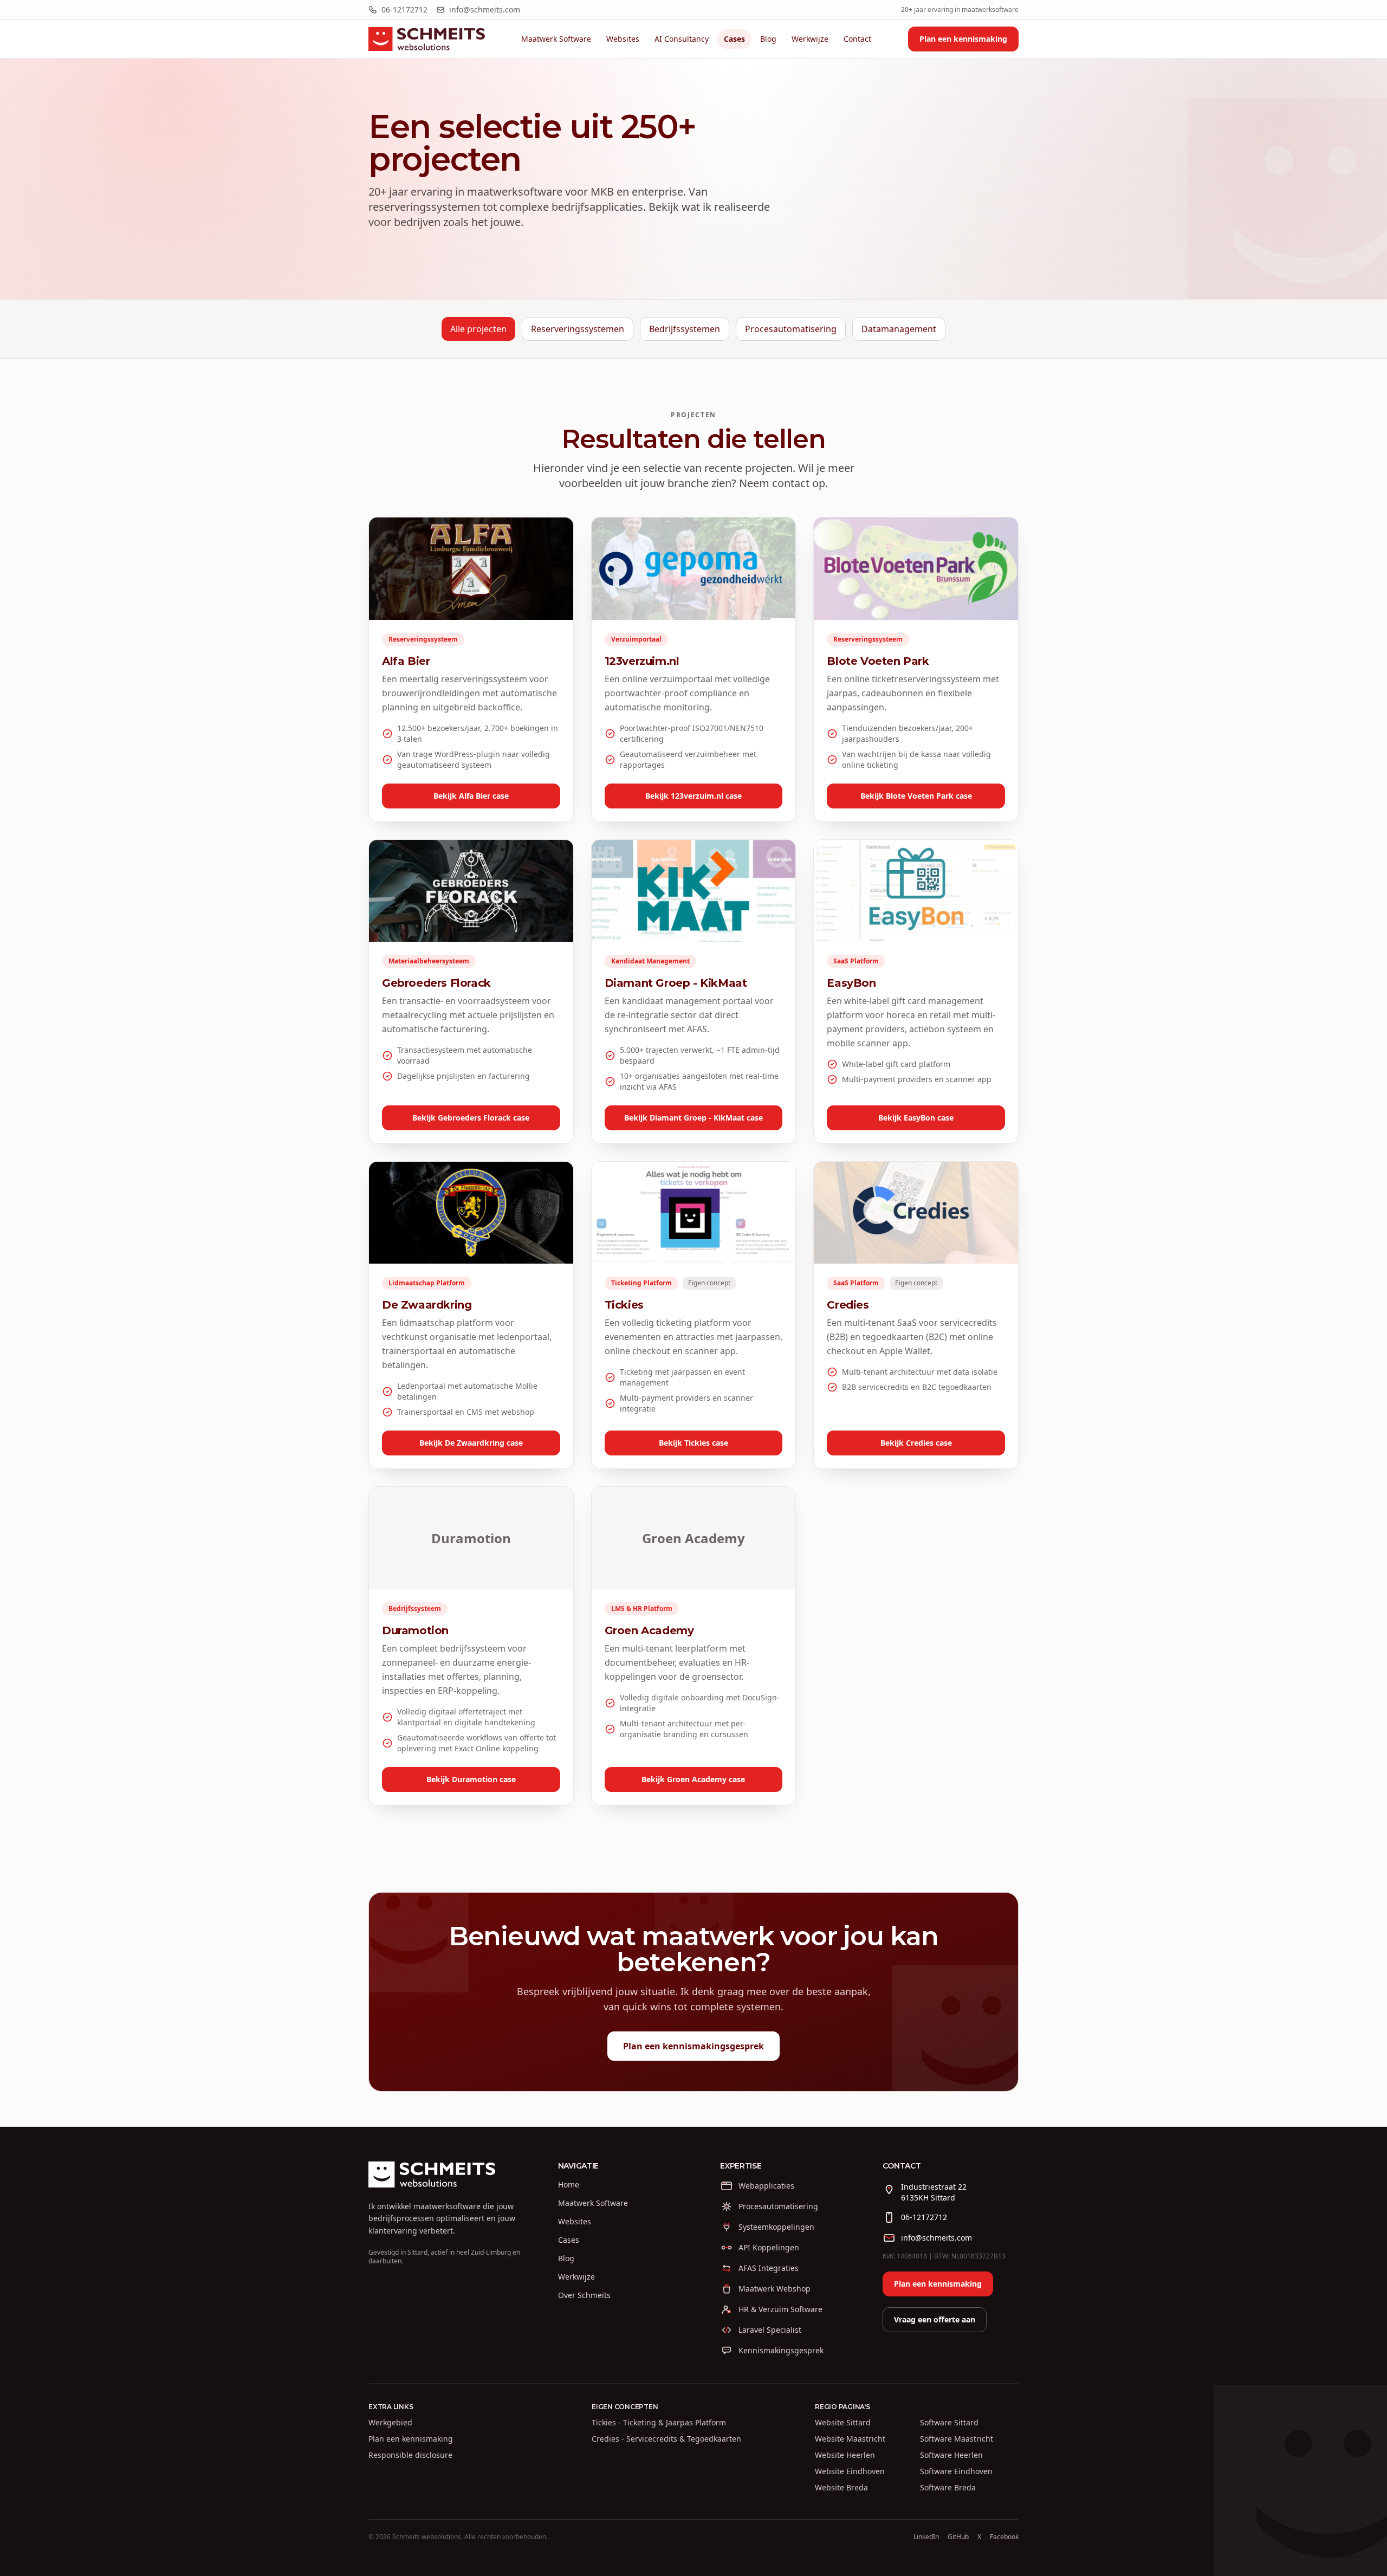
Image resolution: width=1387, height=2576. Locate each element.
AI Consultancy (682, 39)
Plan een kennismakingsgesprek (693, 2046)
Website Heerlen (845, 2455)
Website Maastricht (850, 2439)
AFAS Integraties (769, 2268)
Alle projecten (478, 329)
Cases (734, 39)
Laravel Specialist (770, 2330)
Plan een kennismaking (963, 39)
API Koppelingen (769, 2247)
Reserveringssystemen (578, 329)
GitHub (958, 2537)
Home (569, 2185)
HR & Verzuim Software (780, 2309)
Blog (768, 39)
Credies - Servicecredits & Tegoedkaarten (666, 2439)
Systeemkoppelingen (776, 2227)
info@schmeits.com (485, 9)
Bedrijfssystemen (685, 329)
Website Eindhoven (850, 2471)
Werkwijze (810, 39)
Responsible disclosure (410, 2455)
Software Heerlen (951, 2455)
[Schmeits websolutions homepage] (427, 39)
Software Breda (948, 2487)
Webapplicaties (766, 2186)
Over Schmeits (584, 2295)
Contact (857, 39)
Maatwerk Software (556, 39)
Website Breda (841, 2487)
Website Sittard (843, 2422)
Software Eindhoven (956, 2471)
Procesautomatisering (791, 329)
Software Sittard (949, 2422)
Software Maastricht (957, 2439)
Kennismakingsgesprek (781, 2350)
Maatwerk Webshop (774, 2289)
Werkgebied (390, 2422)
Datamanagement (899, 329)
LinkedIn (926, 2537)
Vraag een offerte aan (935, 2319)
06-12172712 (404, 9)
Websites (623, 39)
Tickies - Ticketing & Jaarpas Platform (659, 2422)
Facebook (1004, 2537)
